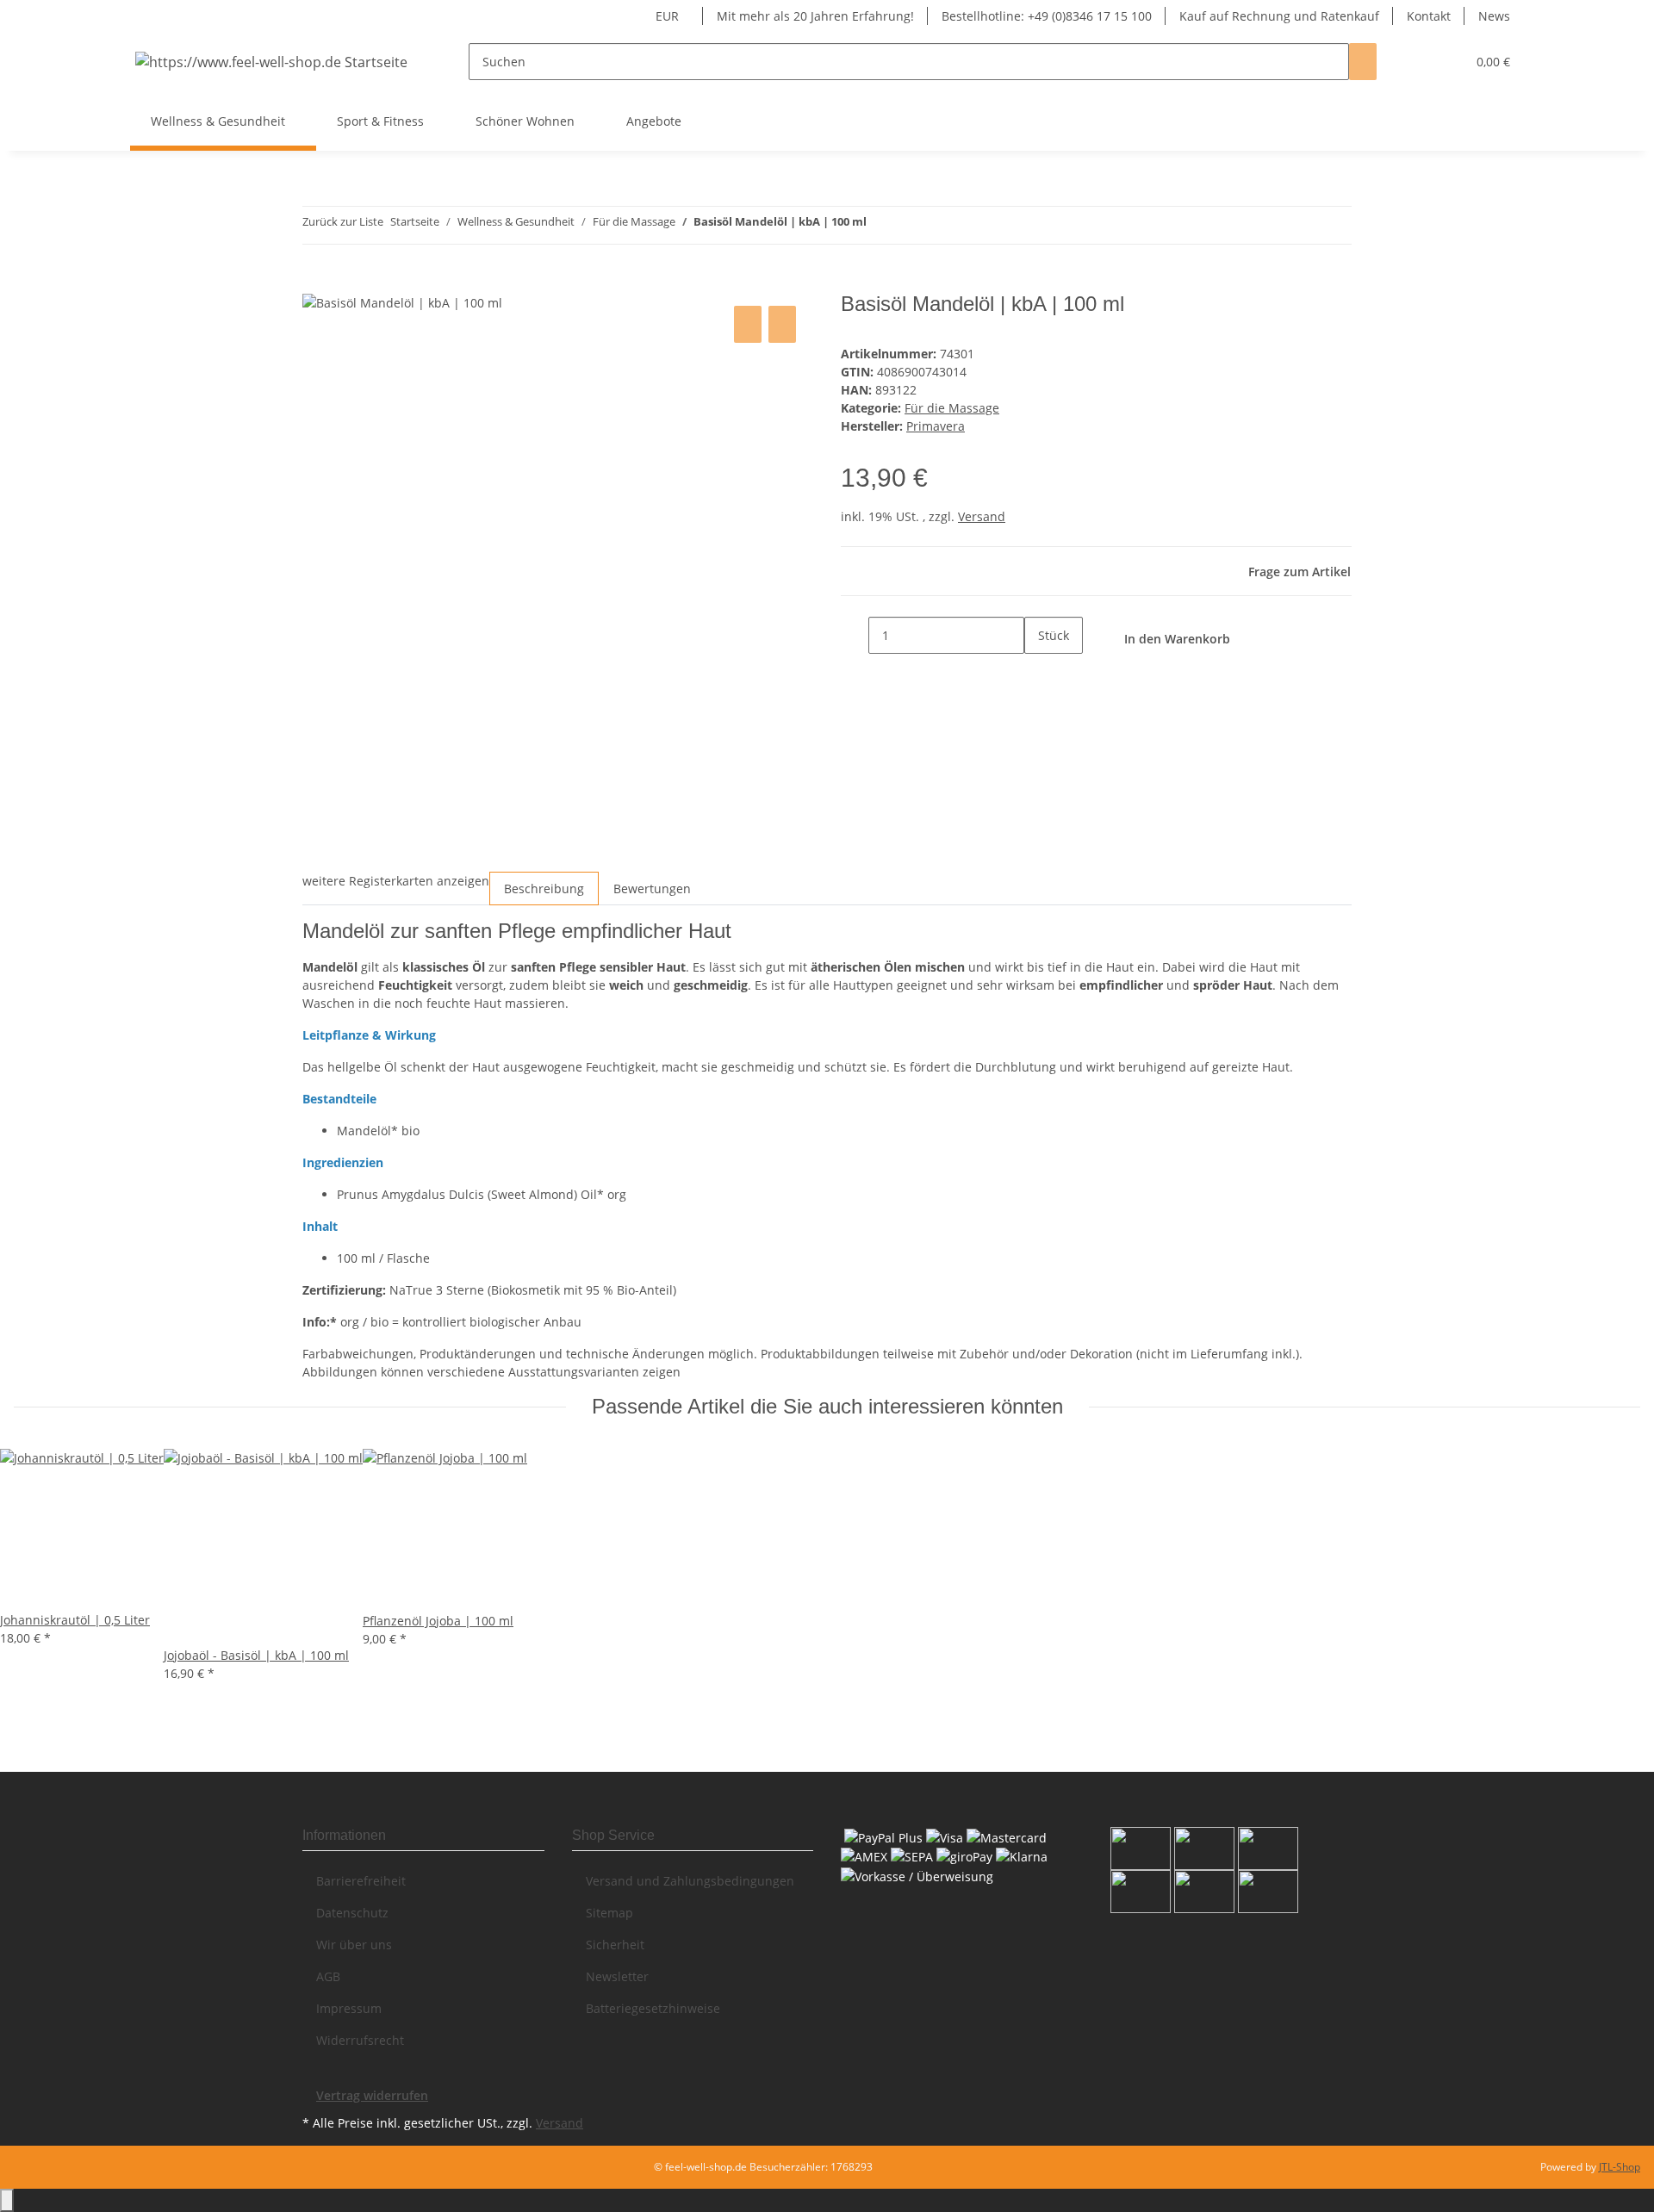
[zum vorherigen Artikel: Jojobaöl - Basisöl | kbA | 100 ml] (880, 225)
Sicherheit (615, 1945)
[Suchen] (1363, 62)
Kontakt (1429, 16)
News (1494, 16)
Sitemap (609, 1913)
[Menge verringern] (855, 635)
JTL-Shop (1620, 2167)
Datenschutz (352, 1913)
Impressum (349, 2008)
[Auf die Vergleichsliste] (748, 324)
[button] (1418, 62)
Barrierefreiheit (361, 1881)
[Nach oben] (7, 2200)
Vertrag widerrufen (372, 2095)
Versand (982, 516)
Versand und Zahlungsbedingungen (690, 1881)
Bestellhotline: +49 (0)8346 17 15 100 (1047, 16)
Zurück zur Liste (343, 221)
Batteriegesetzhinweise (653, 2008)
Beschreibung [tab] (544, 889)
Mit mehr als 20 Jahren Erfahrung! (815, 16)
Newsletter (617, 1976)
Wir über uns (354, 1945)
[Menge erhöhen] (1038, 672)
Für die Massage (952, 408)
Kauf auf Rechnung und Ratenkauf (1279, 16)
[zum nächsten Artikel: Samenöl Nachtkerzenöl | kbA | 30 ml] (911, 225)
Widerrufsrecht (360, 2040)
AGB (328, 1976)
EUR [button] (669, 16)
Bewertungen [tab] (652, 889)
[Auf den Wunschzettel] (782, 324)
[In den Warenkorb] (316, 283)
